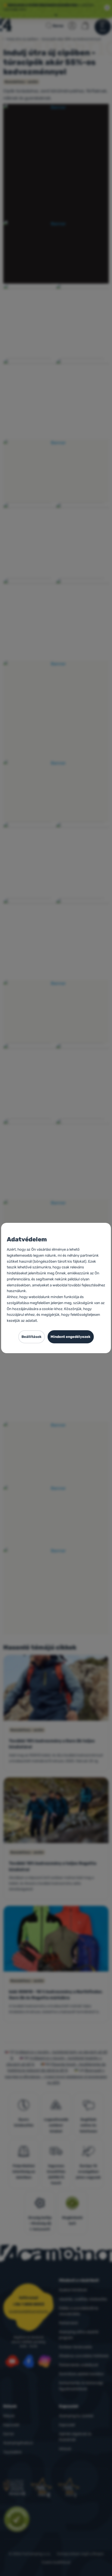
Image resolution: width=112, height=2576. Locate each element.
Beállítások (32, 1337)
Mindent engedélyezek (71, 1337)
